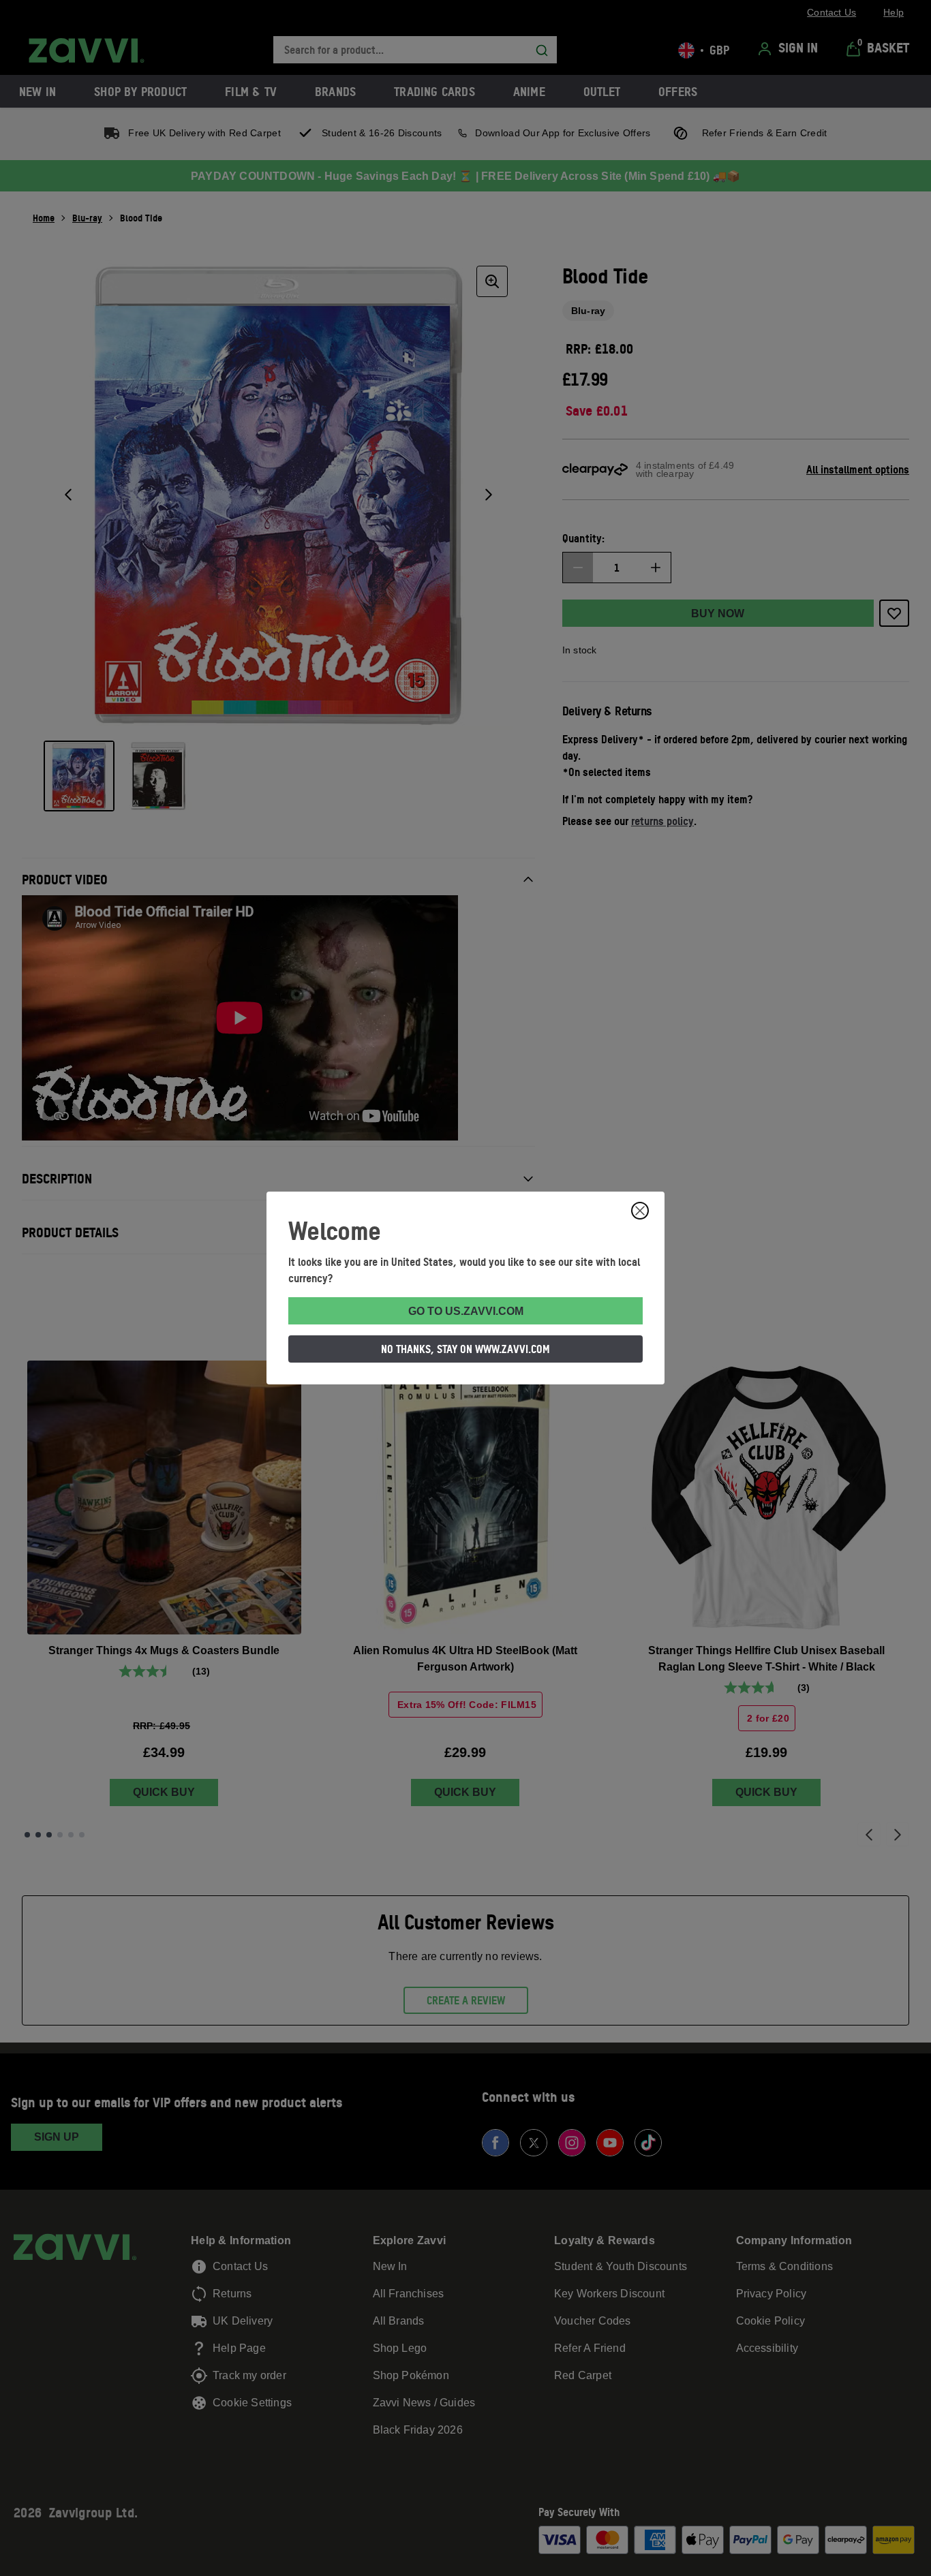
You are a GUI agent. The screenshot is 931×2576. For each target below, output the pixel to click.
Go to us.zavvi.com (466, 1311)
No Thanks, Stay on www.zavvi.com (465, 1349)
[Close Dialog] (640, 1211)
